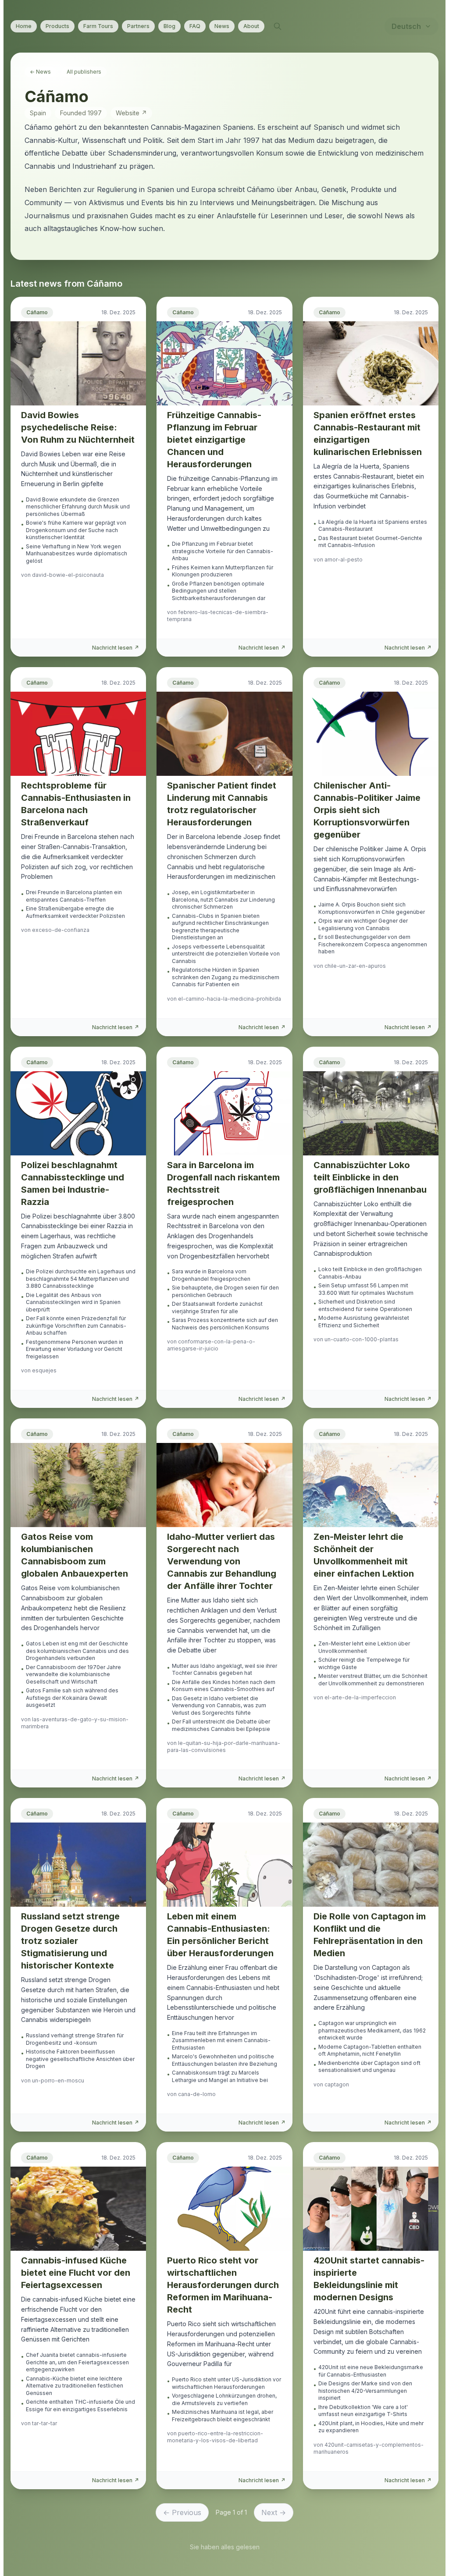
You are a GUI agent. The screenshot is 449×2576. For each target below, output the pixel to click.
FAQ (195, 26)
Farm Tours (98, 26)
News (222, 26)
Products (57, 26)
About (251, 26)
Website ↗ (131, 113)
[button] (78, 480)
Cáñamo (37, 312)
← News (40, 72)
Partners (138, 26)
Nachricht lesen (116, 648)
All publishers (84, 72)
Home (24, 26)
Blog (169, 26)
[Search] (278, 26)
